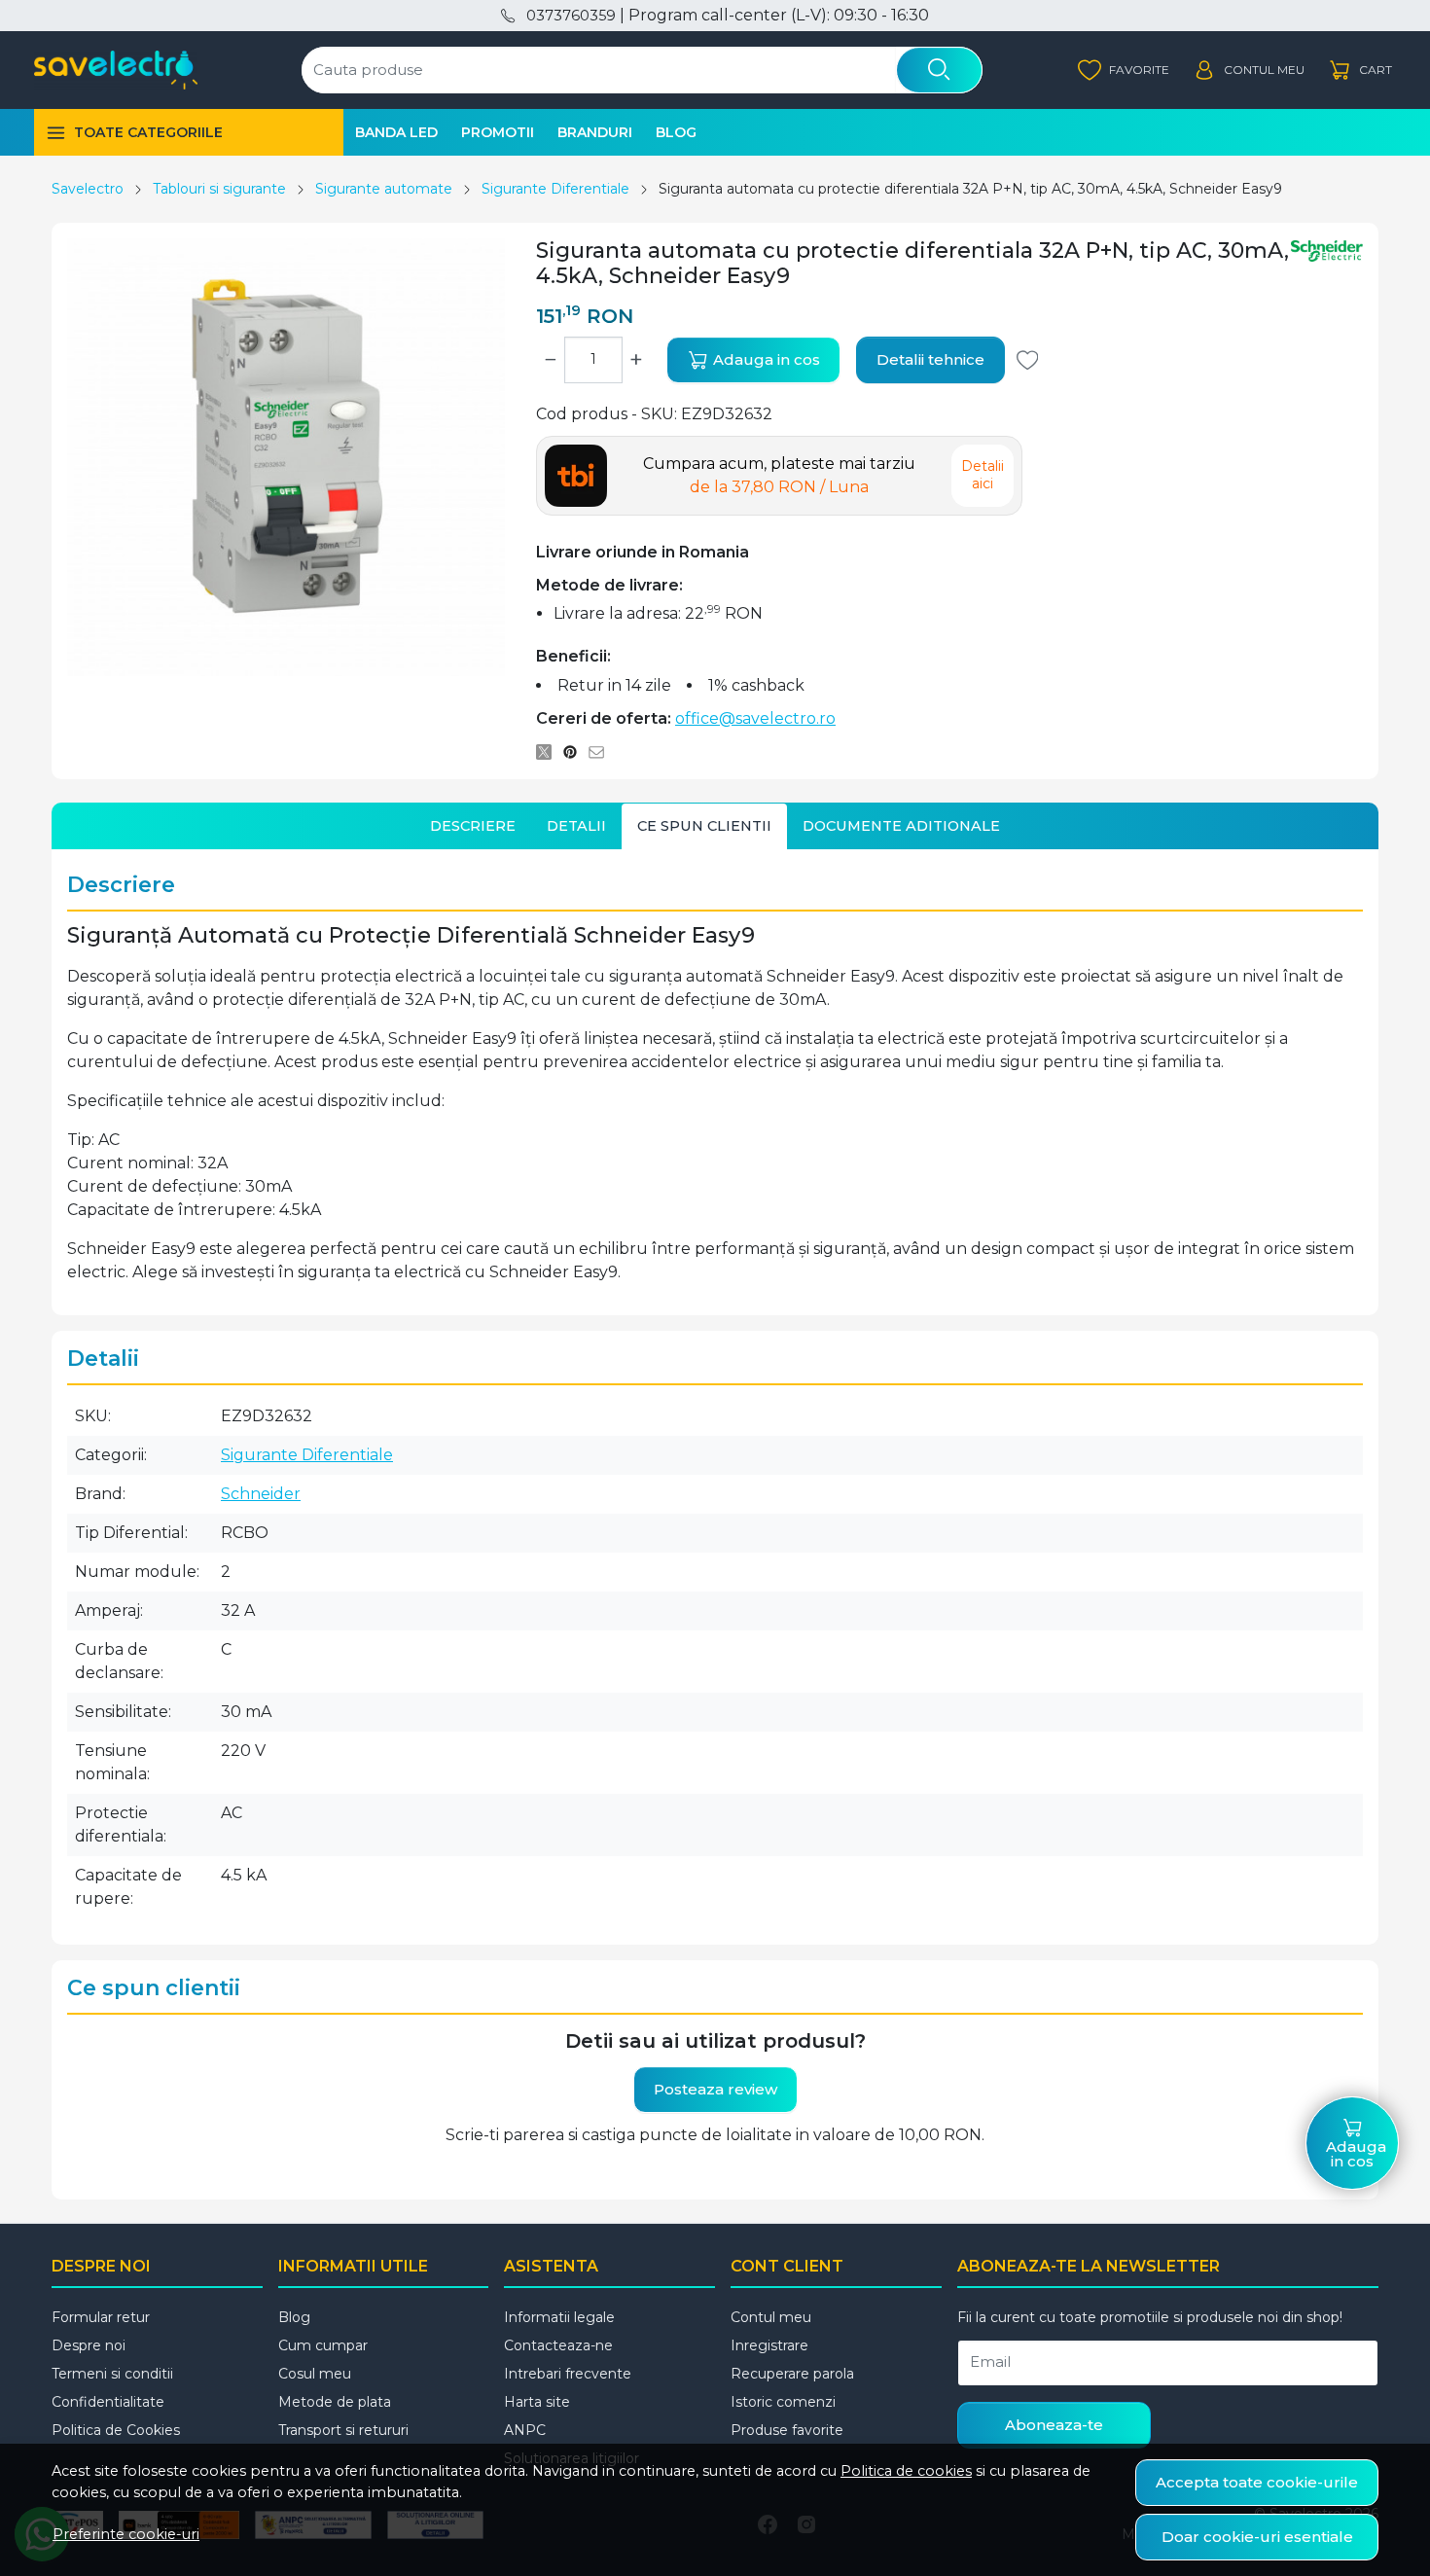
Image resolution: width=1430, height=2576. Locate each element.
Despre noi (89, 2345)
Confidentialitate (108, 2402)
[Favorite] (1124, 71)
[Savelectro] (116, 70)
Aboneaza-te (1054, 2425)
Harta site (537, 2402)
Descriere (473, 826)
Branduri (595, 132)
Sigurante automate (384, 189)
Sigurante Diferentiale (555, 189)
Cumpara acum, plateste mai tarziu (779, 475)
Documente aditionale (901, 826)
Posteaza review (715, 2089)
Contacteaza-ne (558, 2345)
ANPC (525, 2430)
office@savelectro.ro (755, 718)
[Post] (549, 752)
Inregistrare (769, 2345)
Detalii (576, 826)
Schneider (261, 1494)
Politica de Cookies (116, 2430)
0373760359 (571, 16)
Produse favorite (787, 2430)
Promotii (498, 132)
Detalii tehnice (930, 359)
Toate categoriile (148, 132)
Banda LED (396, 132)
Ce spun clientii (704, 826)
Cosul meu (315, 2374)
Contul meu (771, 2317)
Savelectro (88, 189)
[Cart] (1360, 71)
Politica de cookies (906, 2471)
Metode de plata (335, 2402)
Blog (676, 132)
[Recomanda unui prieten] (602, 752)
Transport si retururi (343, 2430)
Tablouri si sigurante (219, 189)
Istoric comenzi (783, 2402)
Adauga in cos (765, 359)
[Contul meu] (1249, 71)
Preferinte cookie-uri (126, 2534)
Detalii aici (983, 475)
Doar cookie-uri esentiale (1257, 2537)
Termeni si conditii (112, 2374)
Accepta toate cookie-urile (1257, 2482)
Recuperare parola (792, 2374)
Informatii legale (559, 2317)
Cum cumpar (323, 2345)
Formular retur (101, 2317)
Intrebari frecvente (568, 2374)
